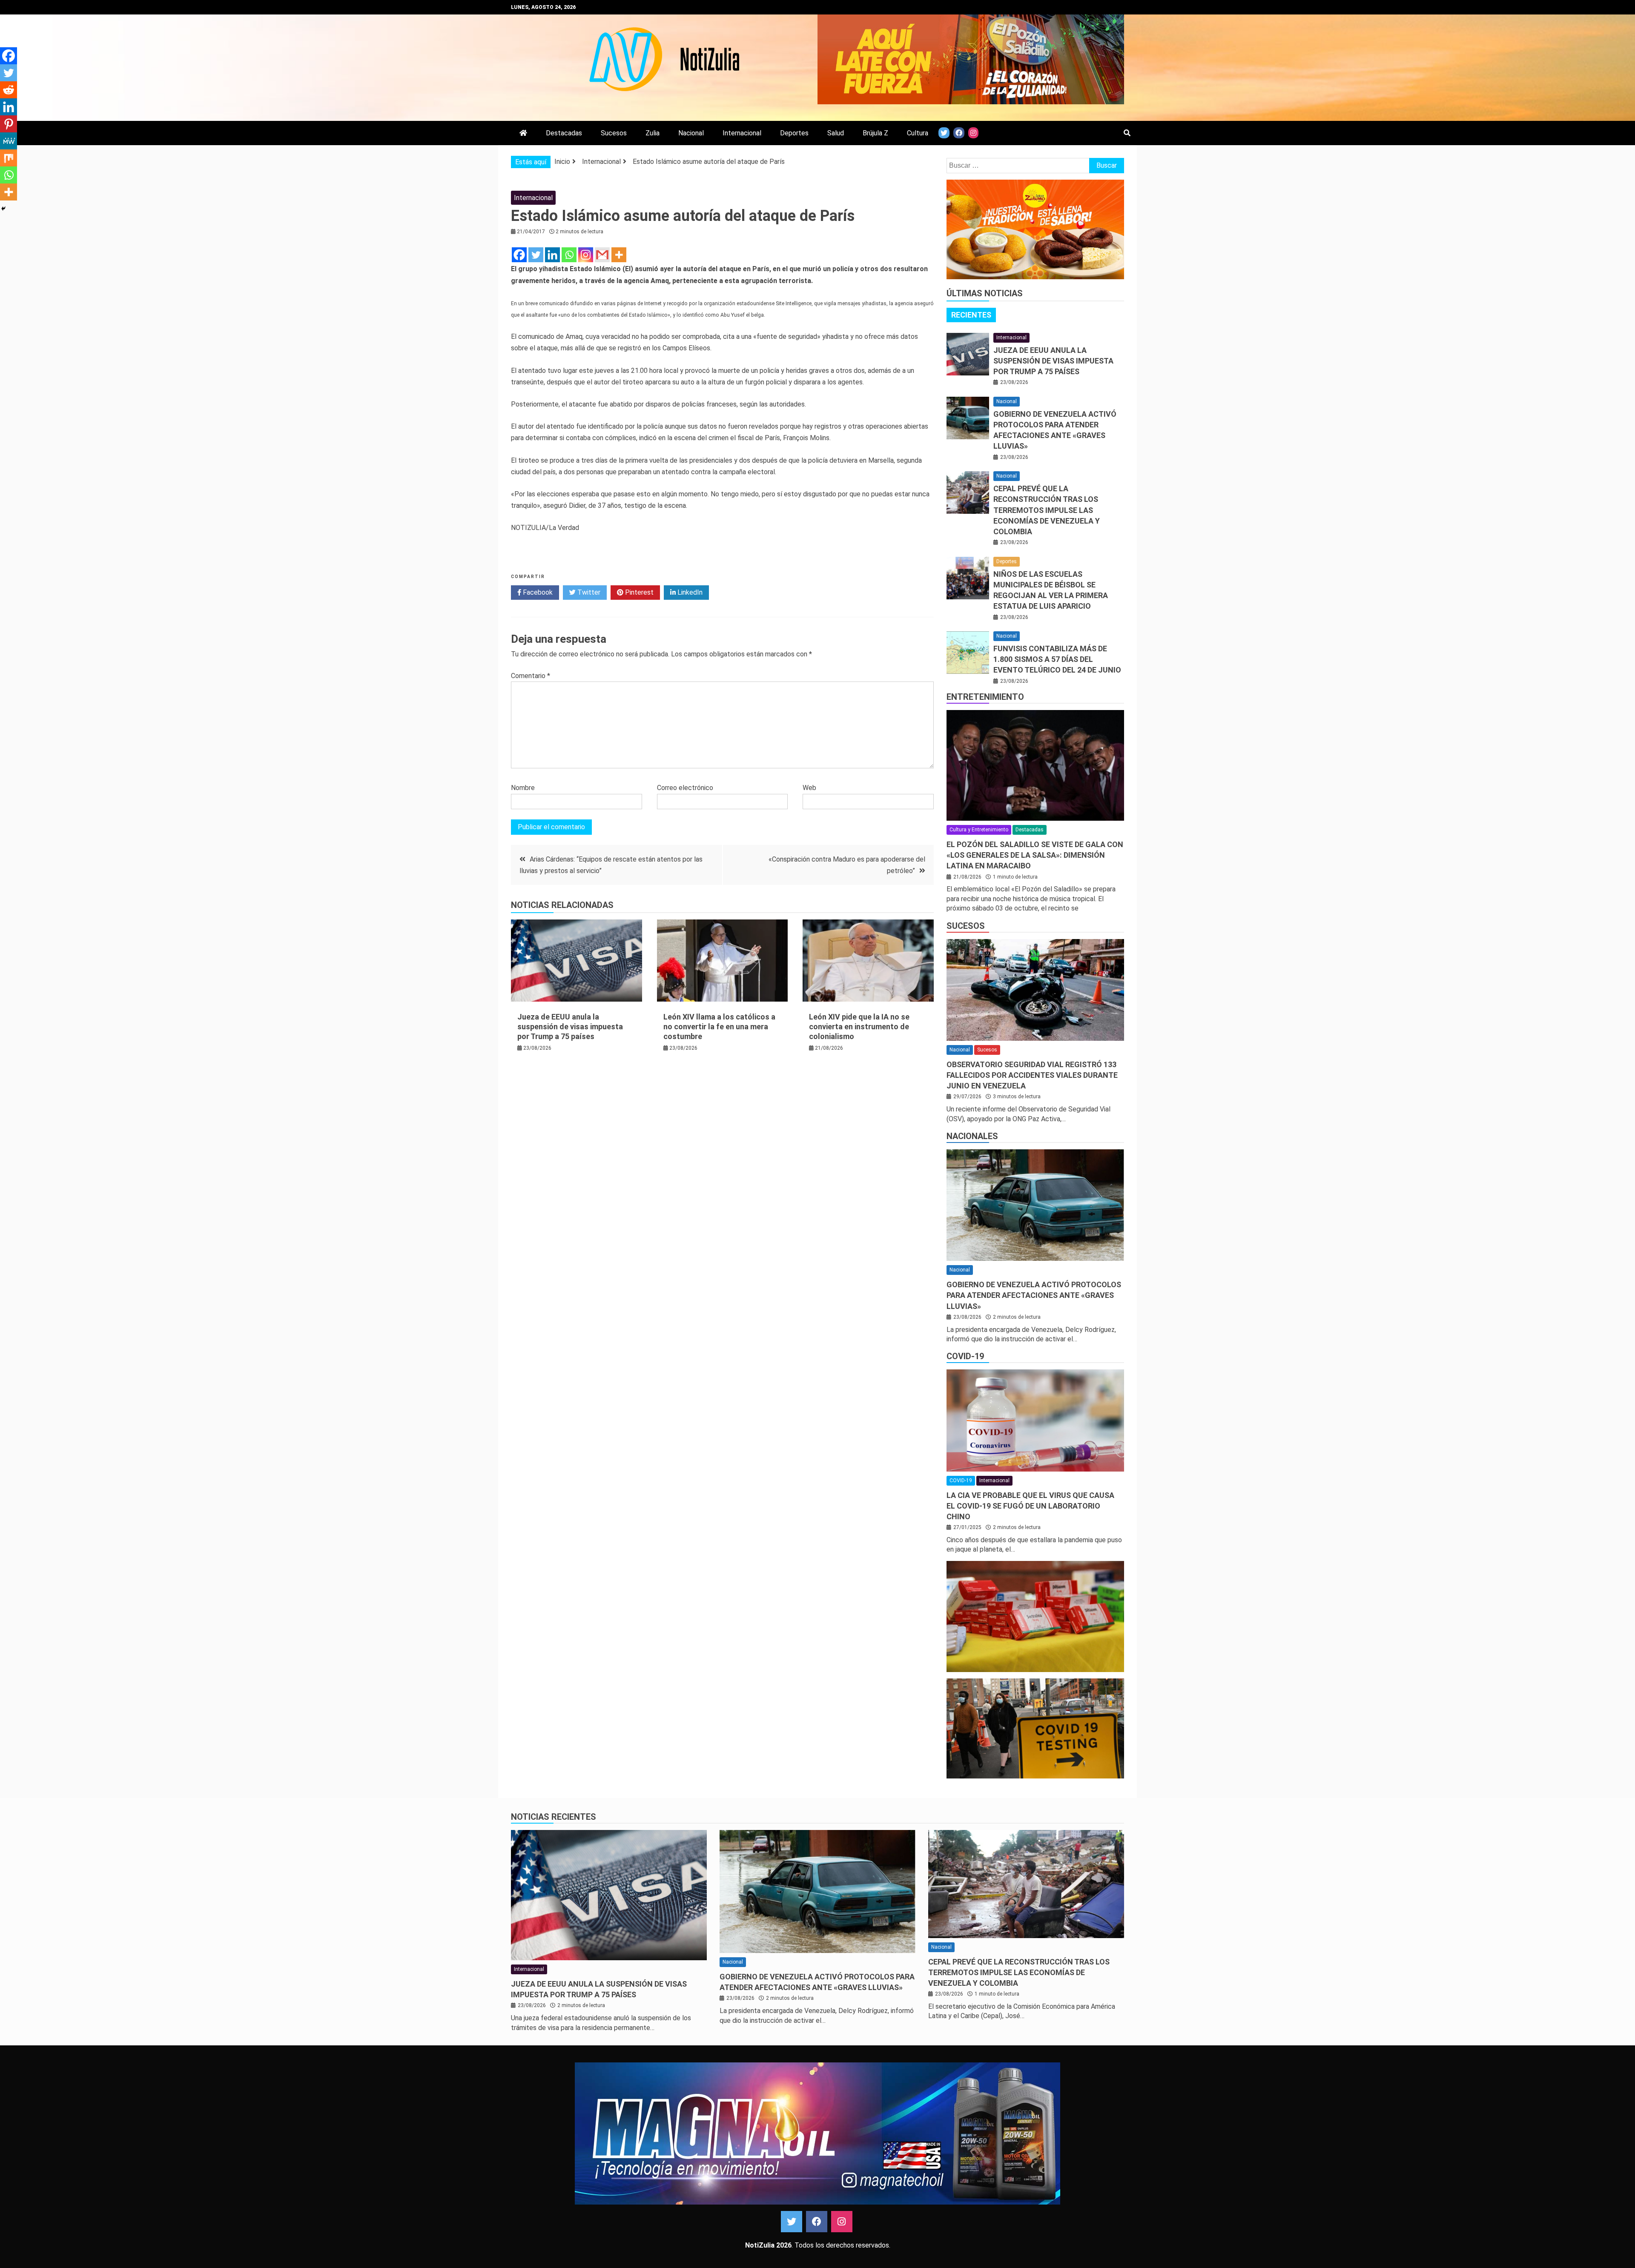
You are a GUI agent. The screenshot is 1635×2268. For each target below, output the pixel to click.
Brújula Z (875, 133)
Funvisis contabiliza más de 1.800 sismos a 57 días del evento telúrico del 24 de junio (1057, 659)
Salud (836, 133)
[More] (619, 255)
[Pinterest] (9, 124)
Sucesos (614, 133)
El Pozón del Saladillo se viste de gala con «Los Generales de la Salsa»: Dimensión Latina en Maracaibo (1035, 855)
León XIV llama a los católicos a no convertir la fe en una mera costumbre (719, 1027)
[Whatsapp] (569, 255)
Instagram (842, 2222)
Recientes (971, 315)
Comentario (531, 676)
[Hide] (3, 209)
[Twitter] (536, 255)
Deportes (794, 133)
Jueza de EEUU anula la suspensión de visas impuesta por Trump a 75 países (570, 1027)
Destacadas (564, 133)
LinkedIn (689, 592)
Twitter (588, 592)
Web (809, 788)
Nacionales (972, 1136)
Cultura (918, 133)
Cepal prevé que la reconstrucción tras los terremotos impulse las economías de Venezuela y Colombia (1047, 510)
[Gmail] (602, 255)
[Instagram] (586, 255)
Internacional (742, 133)
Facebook (537, 592)
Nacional (691, 133)
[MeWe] (9, 141)
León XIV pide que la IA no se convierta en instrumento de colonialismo (859, 1027)
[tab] (971, 315)
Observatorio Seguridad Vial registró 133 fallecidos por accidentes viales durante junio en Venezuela (1032, 1075)
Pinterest (638, 592)
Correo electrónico (685, 788)
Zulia (653, 133)
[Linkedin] (552, 255)
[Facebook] (519, 255)
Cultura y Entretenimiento (979, 830)
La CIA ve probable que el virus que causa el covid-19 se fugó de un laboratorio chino (1030, 1506)
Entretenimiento (985, 697)
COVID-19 (965, 1356)
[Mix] (9, 158)
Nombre (523, 788)
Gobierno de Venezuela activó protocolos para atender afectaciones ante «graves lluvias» (1034, 1295)
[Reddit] (9, 90)
